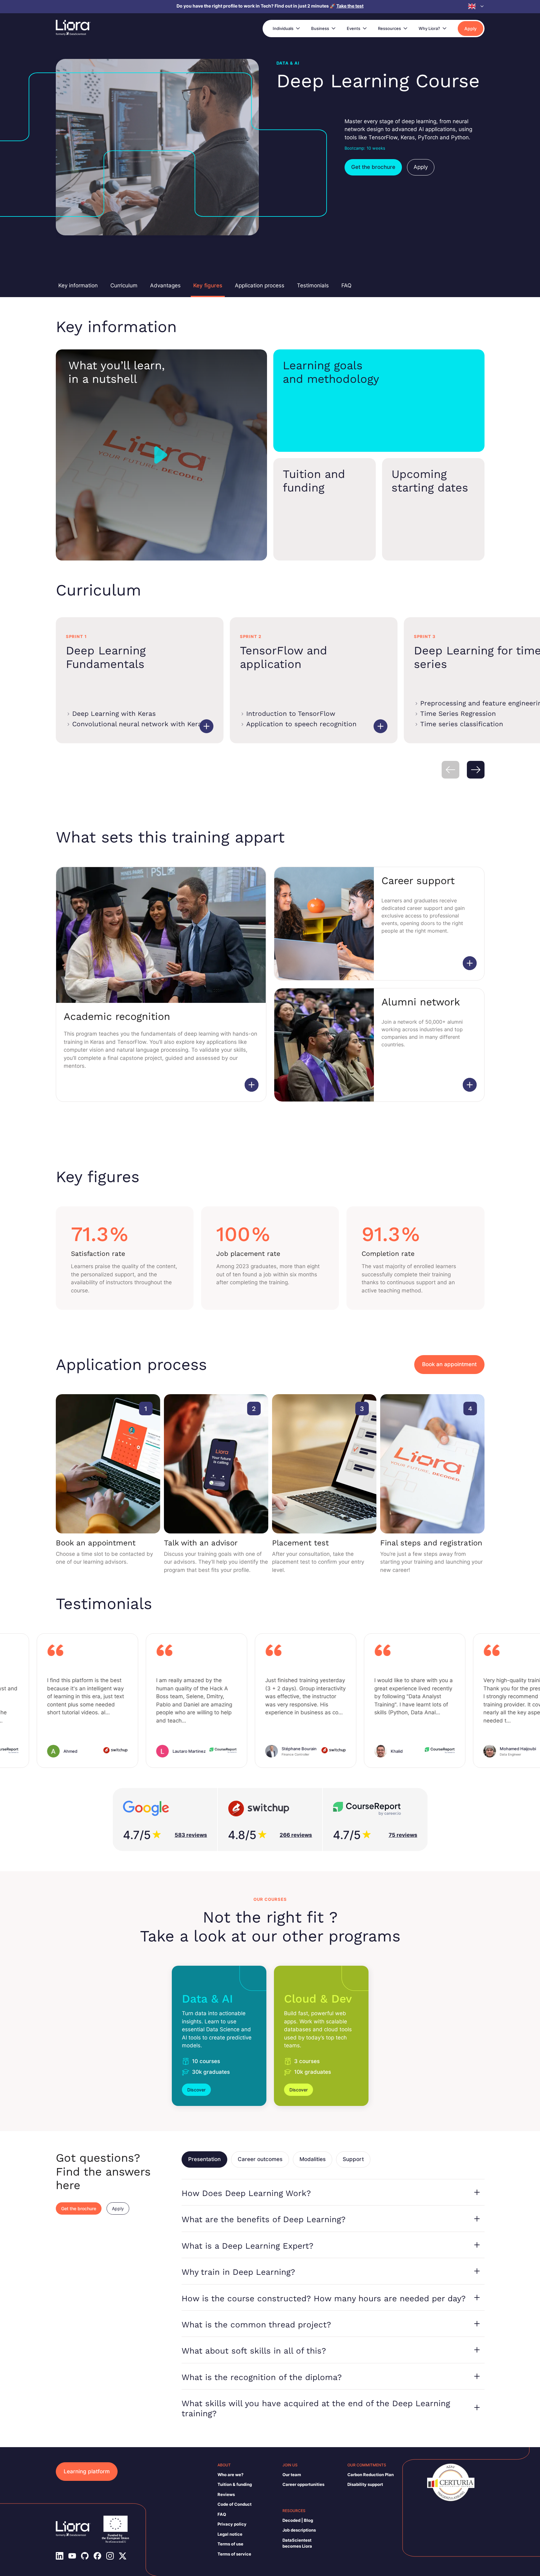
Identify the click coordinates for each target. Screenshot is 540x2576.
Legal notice (230, 2534)
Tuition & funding (235, 2484)
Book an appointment (449, 1364)
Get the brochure (373, 167)
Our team (292, 2475)
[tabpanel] (333, 2302)
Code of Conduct (235, 2504)
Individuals (283, 28)
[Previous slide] (450, 770)
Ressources (389, 28)
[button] (476, 6)
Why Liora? (429, 28)
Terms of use (230, 2544)
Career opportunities (303, 2484)
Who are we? (230, 2475)
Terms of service (234, 2554)
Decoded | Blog (298, 2520)
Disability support (365, 2484)
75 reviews (403, 1835)
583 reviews (191, 1835)
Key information (78, 285)
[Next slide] (476, 770)
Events (354, 28)
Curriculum (124, 285)
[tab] (204, 2159)
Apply (470, 29)
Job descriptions (299, 2530)
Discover (196, 2090)
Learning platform (87, 2471)
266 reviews (296, 1835)
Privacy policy (232, 2524)
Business (320, 28)
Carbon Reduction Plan (371, 2475)
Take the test (350, 6)
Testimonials (313, 285)
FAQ (346, 285)
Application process (260, 285)
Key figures (208, 285)
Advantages (165, 285)
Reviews (226, 2494)
